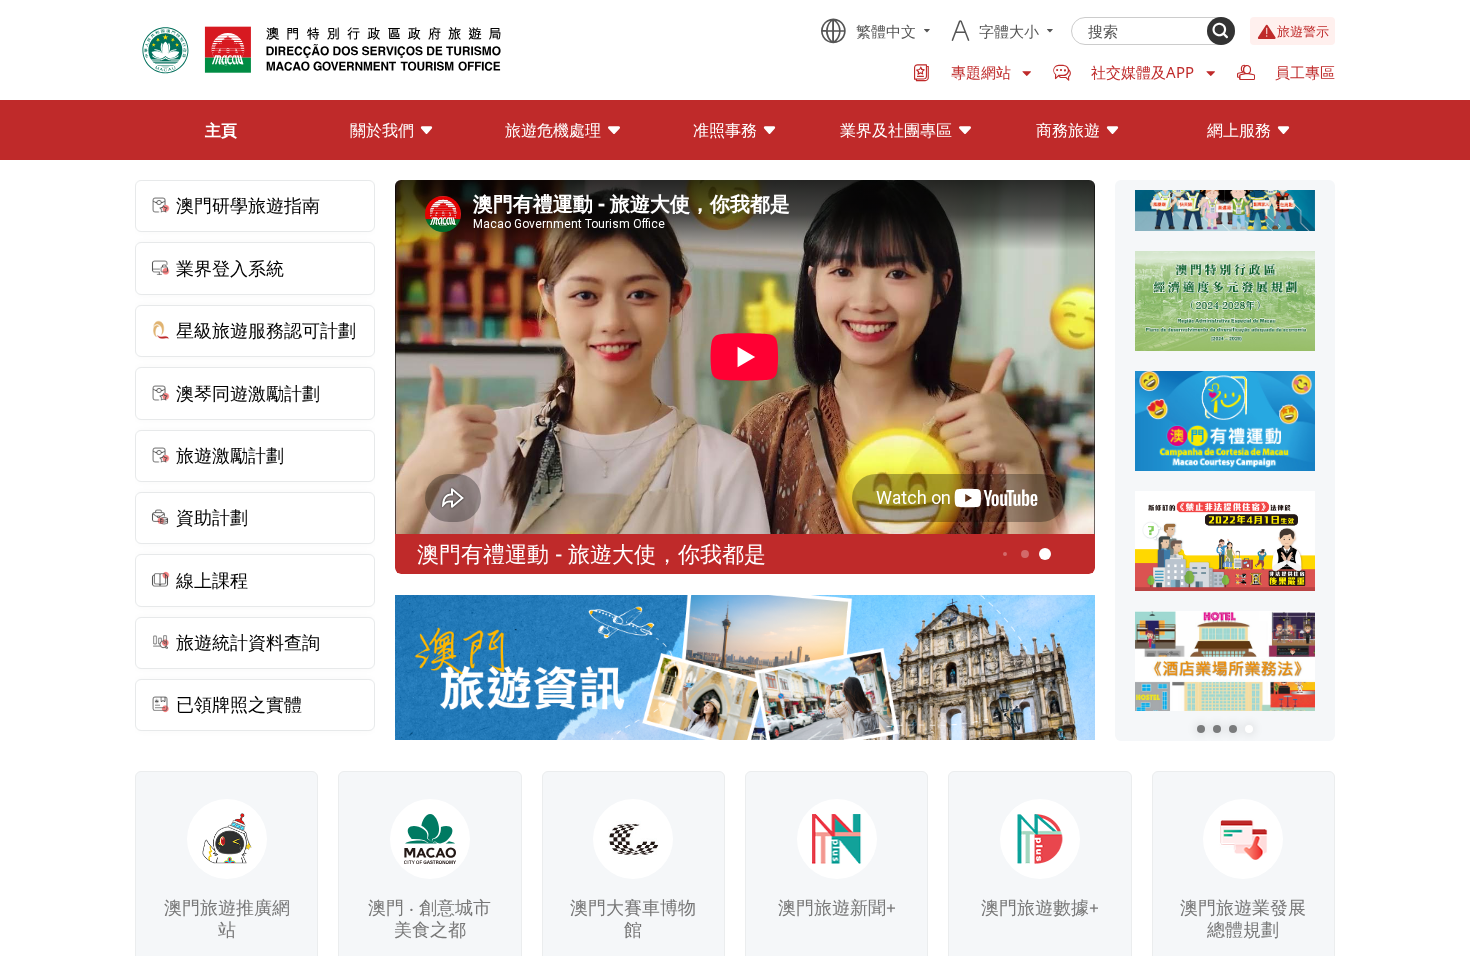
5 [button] (1025, 554)
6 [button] (1045, 554)
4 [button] (1005, 554)
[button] (1201, 729)
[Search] (1221, 31)
